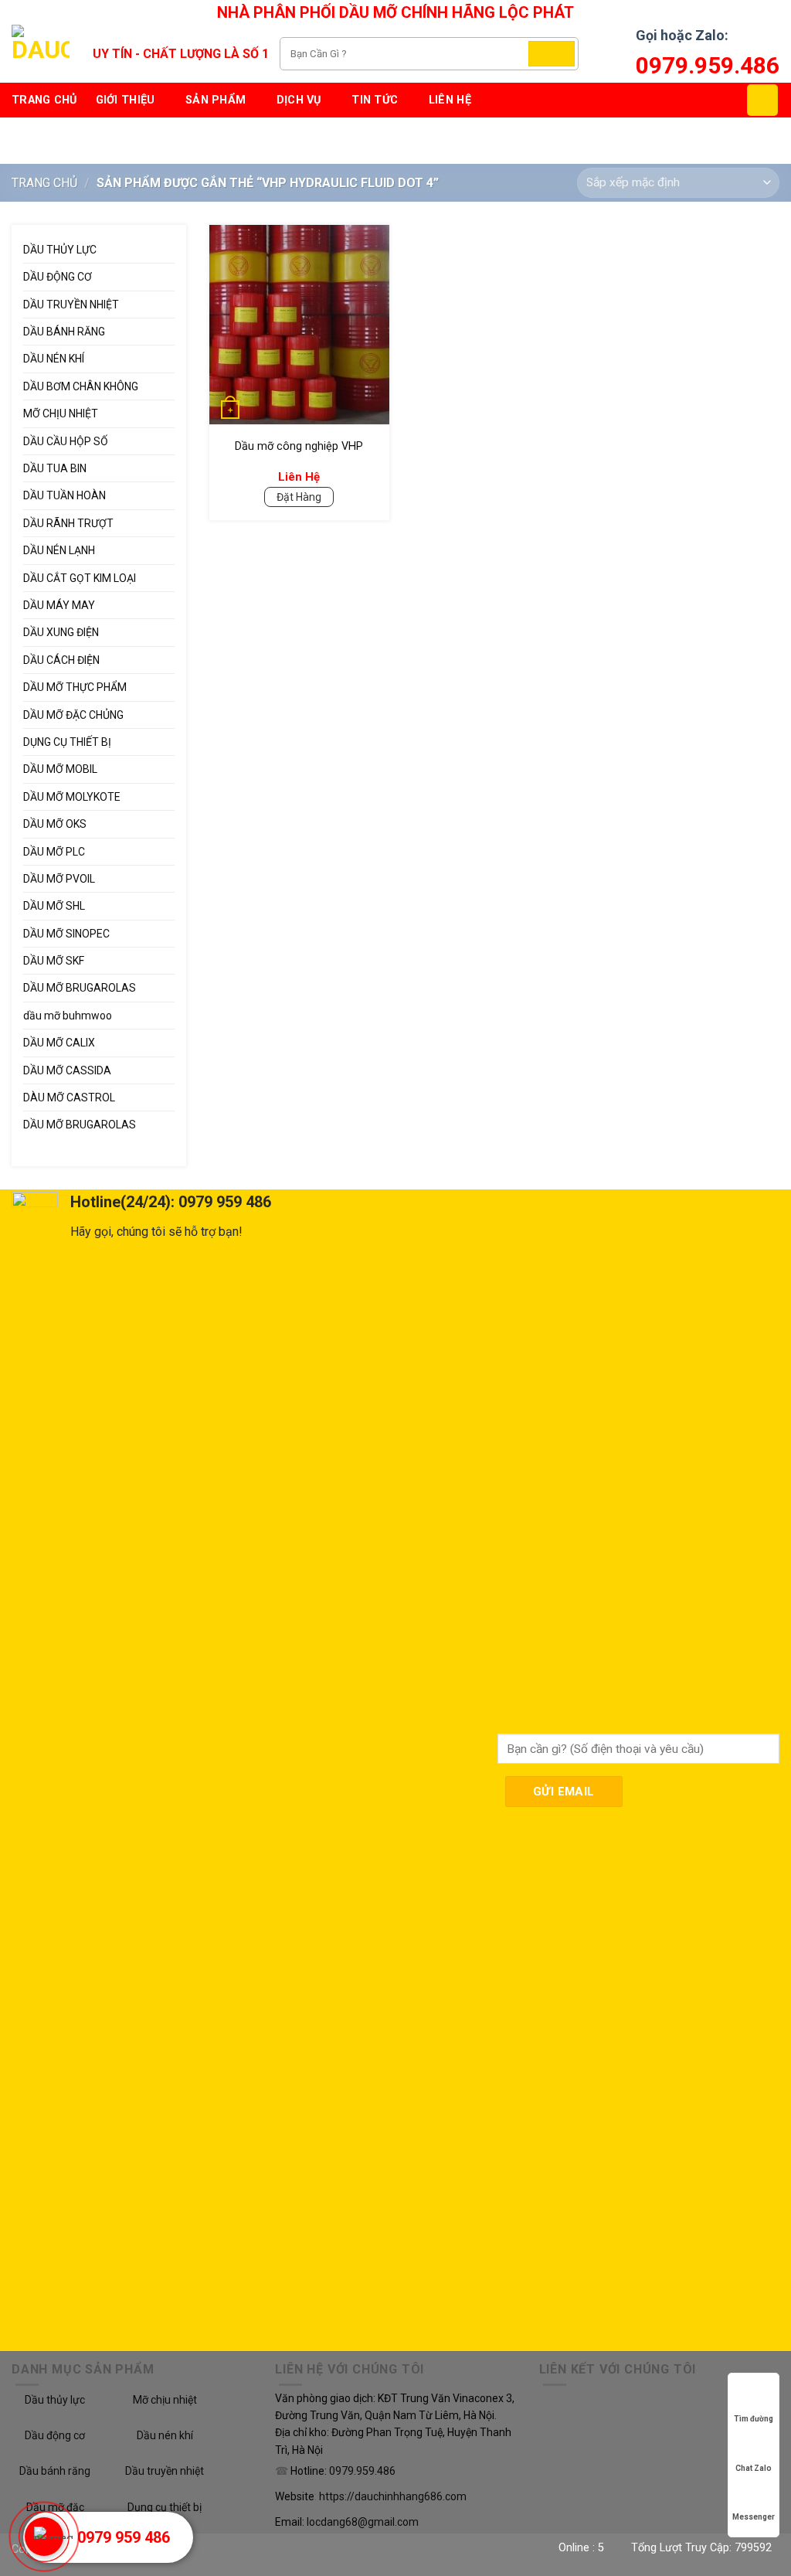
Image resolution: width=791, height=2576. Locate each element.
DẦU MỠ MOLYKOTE (72, 797)
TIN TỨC (375, 100)
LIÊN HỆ (450, 100)
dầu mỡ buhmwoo (68, 1016)
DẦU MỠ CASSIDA (67, 1070)
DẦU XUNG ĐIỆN (61, 632)
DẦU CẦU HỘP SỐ (66, 441)
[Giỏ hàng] (762, 100)
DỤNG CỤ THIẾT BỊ (67, 742)
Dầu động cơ (55, 2435)
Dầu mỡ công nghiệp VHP (299, 446)
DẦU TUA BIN (55, 468)
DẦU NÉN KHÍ (54, 359)
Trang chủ (44, 100)
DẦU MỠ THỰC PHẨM (75, 687)
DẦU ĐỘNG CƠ (58, 277)
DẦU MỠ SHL (54, 906)
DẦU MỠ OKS (55, 824)
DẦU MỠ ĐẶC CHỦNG (73, 715)
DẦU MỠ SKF (54, 961)
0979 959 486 (124, 2537)
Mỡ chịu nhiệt (165, 2400)
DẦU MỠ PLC (54, 852)
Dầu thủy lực (55, 2400)
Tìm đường (754, 2419)
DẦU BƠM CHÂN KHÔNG (81, 386)
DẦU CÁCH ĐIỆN (61, 660)
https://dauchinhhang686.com (393, 2496)
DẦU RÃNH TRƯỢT (68, 523)
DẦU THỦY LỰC (60, 250)
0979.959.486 (708, 65)
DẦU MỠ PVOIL (59, 879)
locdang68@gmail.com (363, 2522)
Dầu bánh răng (55, 2471)
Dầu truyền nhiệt (165, 2471)
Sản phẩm (216, 100)
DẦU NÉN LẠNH (59, 550)
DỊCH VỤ (299, 100)
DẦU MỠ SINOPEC (66, 934)
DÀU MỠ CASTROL (69, 1097)
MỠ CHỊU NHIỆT (61, 413)
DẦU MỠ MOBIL (60, 769)
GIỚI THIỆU (126, 100)
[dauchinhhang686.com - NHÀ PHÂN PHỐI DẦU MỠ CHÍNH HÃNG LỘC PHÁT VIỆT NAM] (41, 54)
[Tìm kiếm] (552, 54)
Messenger (754, 2517)
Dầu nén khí (165, 2435)
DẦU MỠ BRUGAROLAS (80, 988)
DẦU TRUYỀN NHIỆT (71, 305)
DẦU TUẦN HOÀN (65, 495)
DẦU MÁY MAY (59, 605)
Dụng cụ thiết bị (165, 2507)
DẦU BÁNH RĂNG (64, 332)
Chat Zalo (754, 2468)
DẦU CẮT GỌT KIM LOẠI (80, 578)
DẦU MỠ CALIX (59, 1043)
